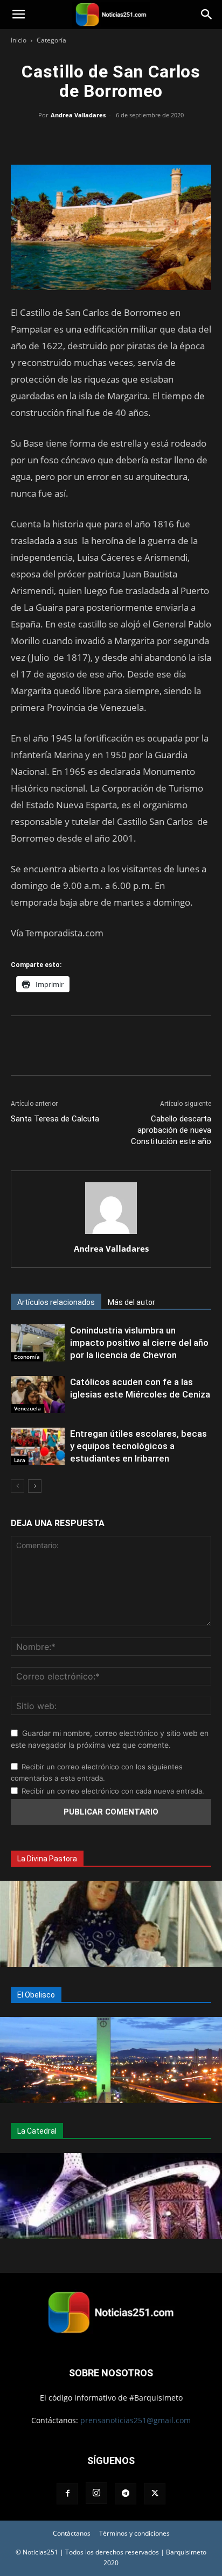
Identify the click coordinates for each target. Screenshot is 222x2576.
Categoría (51, 40)
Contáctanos (72, 2533)
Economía (27, 1357)
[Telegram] (161, 139)
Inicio (19, 40)
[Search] (207, 15)
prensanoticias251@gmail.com (136, 2420)
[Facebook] (61, 139)
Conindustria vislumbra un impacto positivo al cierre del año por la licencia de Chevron (139, 1343)
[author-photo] (111, 1234)
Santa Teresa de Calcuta (55, 1119)
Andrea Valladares (78, 115)
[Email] (136, 139)
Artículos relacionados (56, 1302)
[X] (86, 139)
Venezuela (27, 1408)
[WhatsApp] (111, 139)
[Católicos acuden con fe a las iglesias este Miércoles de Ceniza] (38, 1395)
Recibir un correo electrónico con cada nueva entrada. (113, 1791)
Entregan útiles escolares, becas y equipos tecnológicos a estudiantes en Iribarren (138, 1446)
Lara (20, 1460)
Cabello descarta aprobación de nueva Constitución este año (171, 1130)
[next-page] (35, 1486)
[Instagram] (96, 2493)
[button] (18, 15)
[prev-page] (18, 1486)
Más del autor (131, 1302)
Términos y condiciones (134, 2533)
